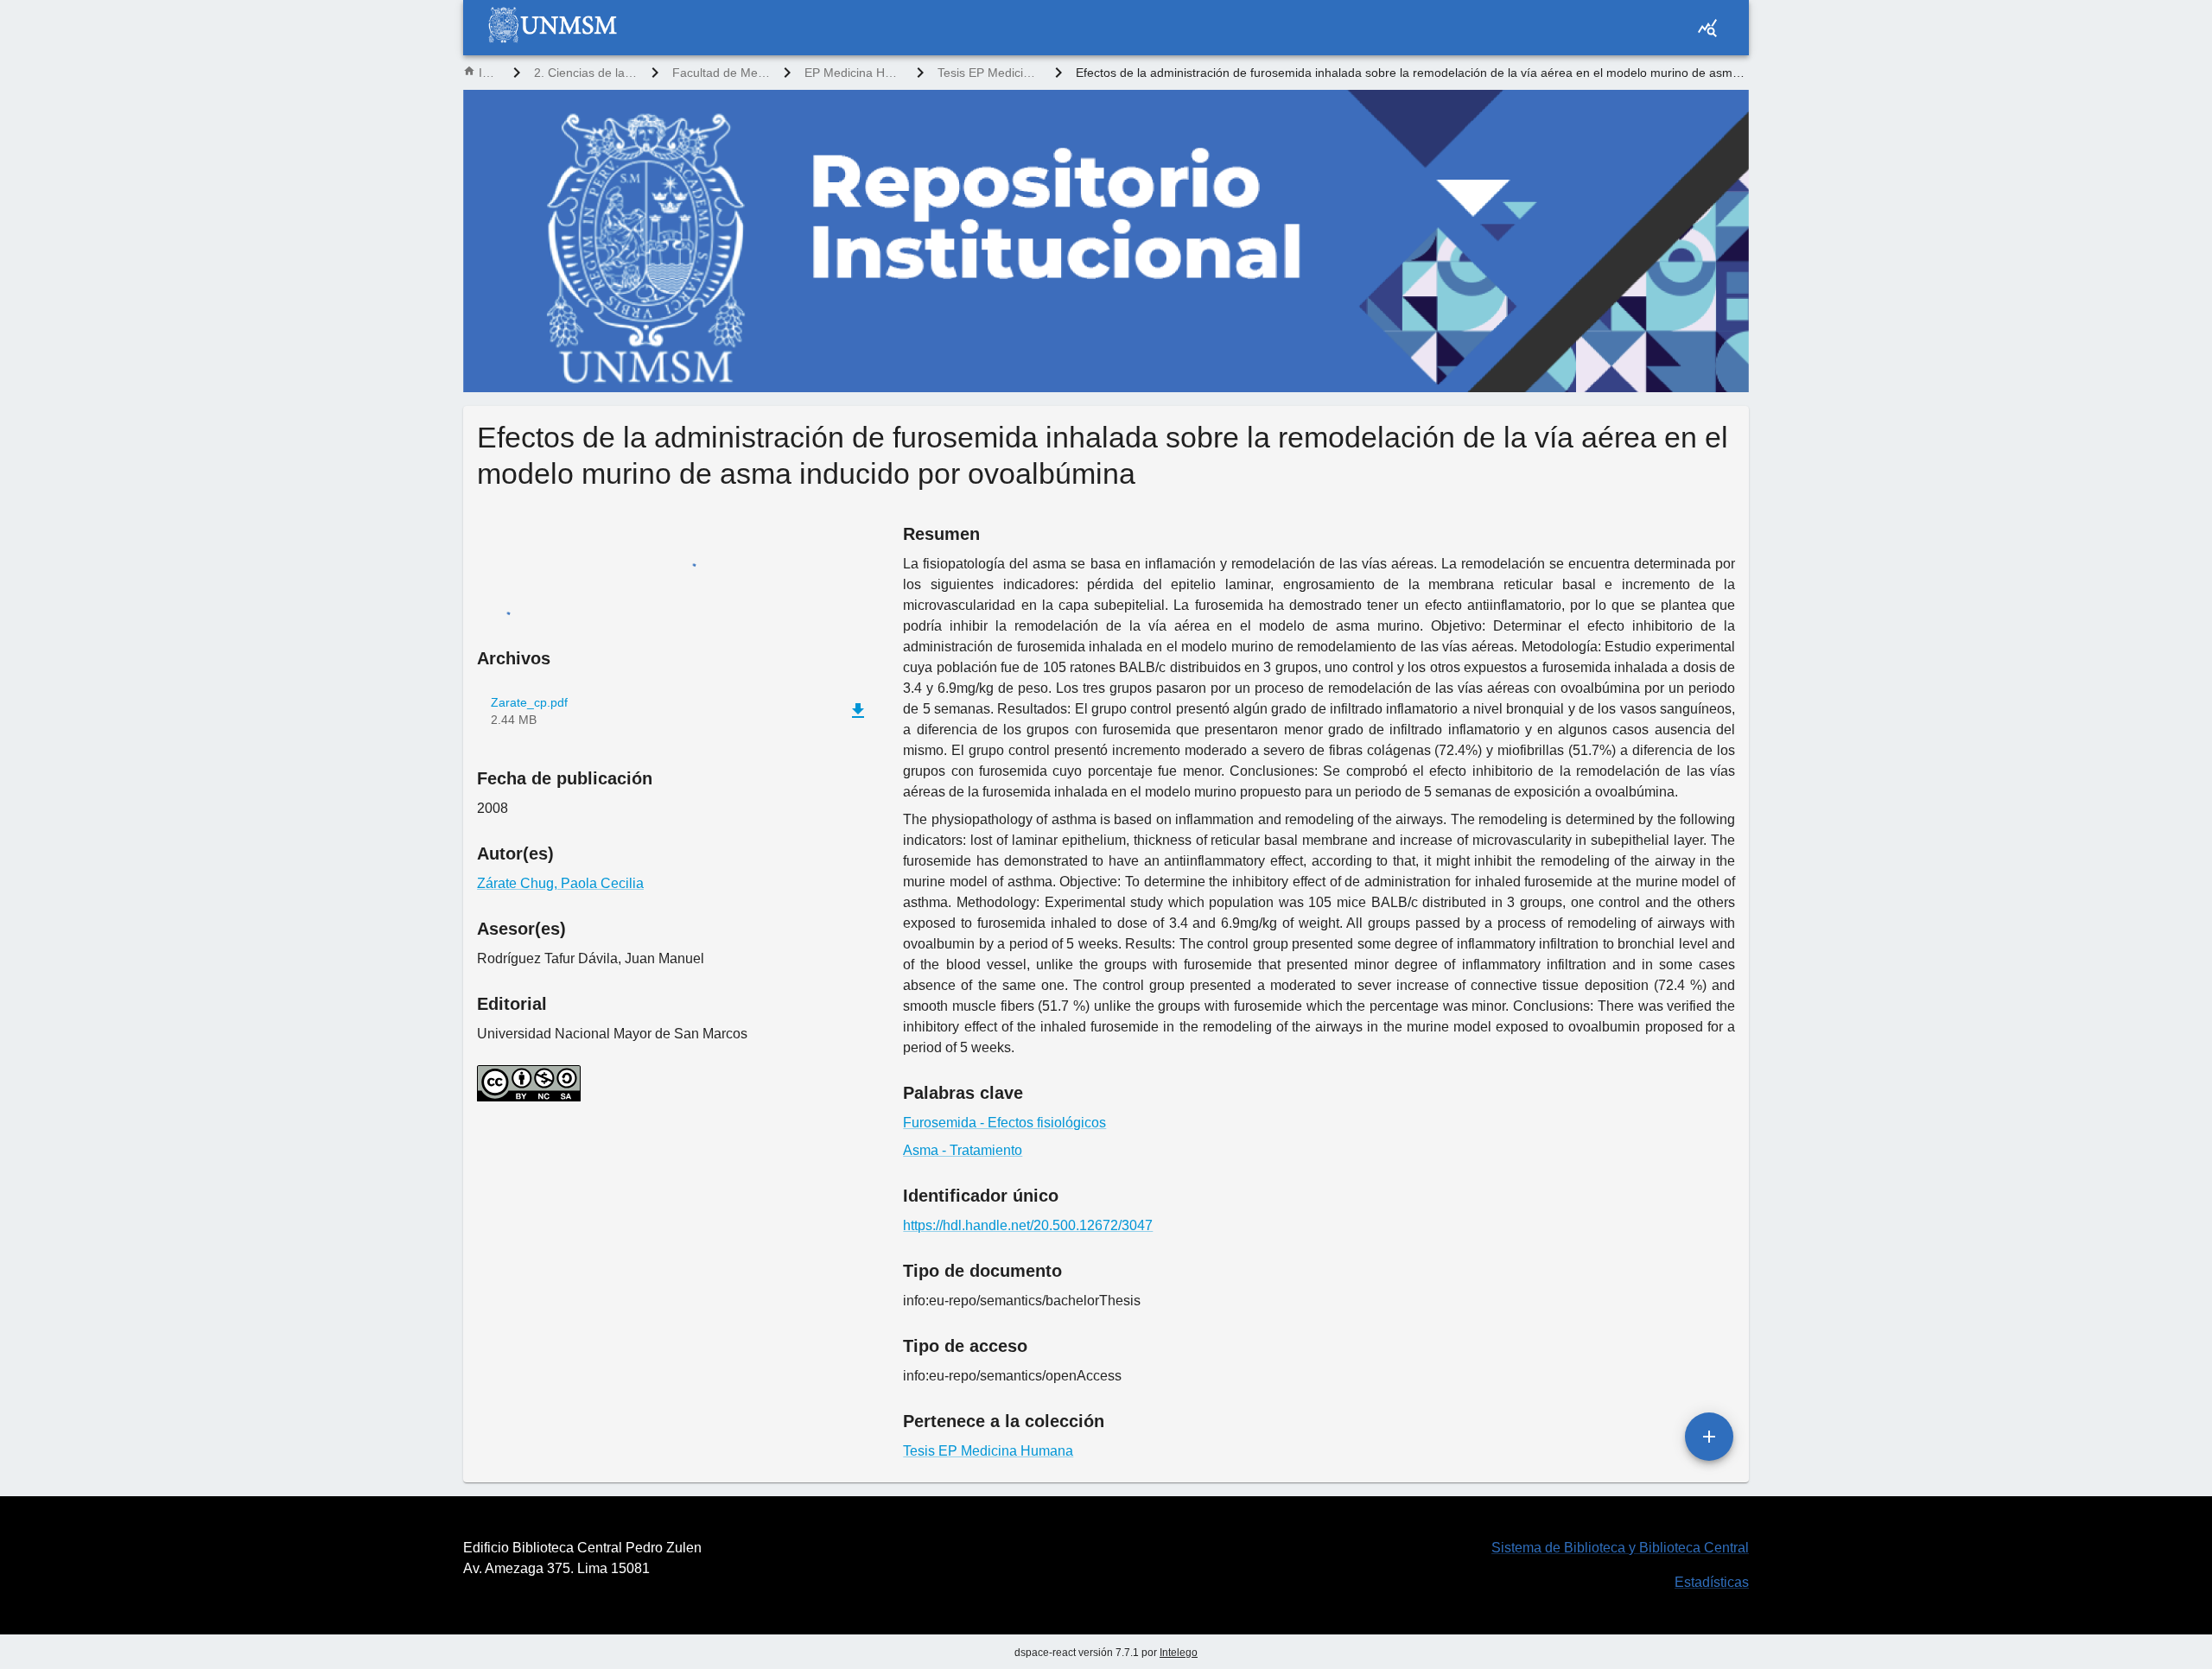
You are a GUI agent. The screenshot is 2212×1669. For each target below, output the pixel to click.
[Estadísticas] (1707, 28)
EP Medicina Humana (854, 73)
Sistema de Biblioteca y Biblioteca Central (1620, 1548)
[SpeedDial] (1709, 1437)
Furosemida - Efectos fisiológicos (1004, 1123)
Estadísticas (1712, 1582)
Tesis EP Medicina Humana (989, 73)
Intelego (1179, 1653)
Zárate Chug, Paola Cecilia (560, 883)
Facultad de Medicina (721, 73)
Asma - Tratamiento (963, 1150)
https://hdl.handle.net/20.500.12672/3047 (1028, 1225)
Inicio (489, 73)
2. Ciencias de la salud (585, 73)
